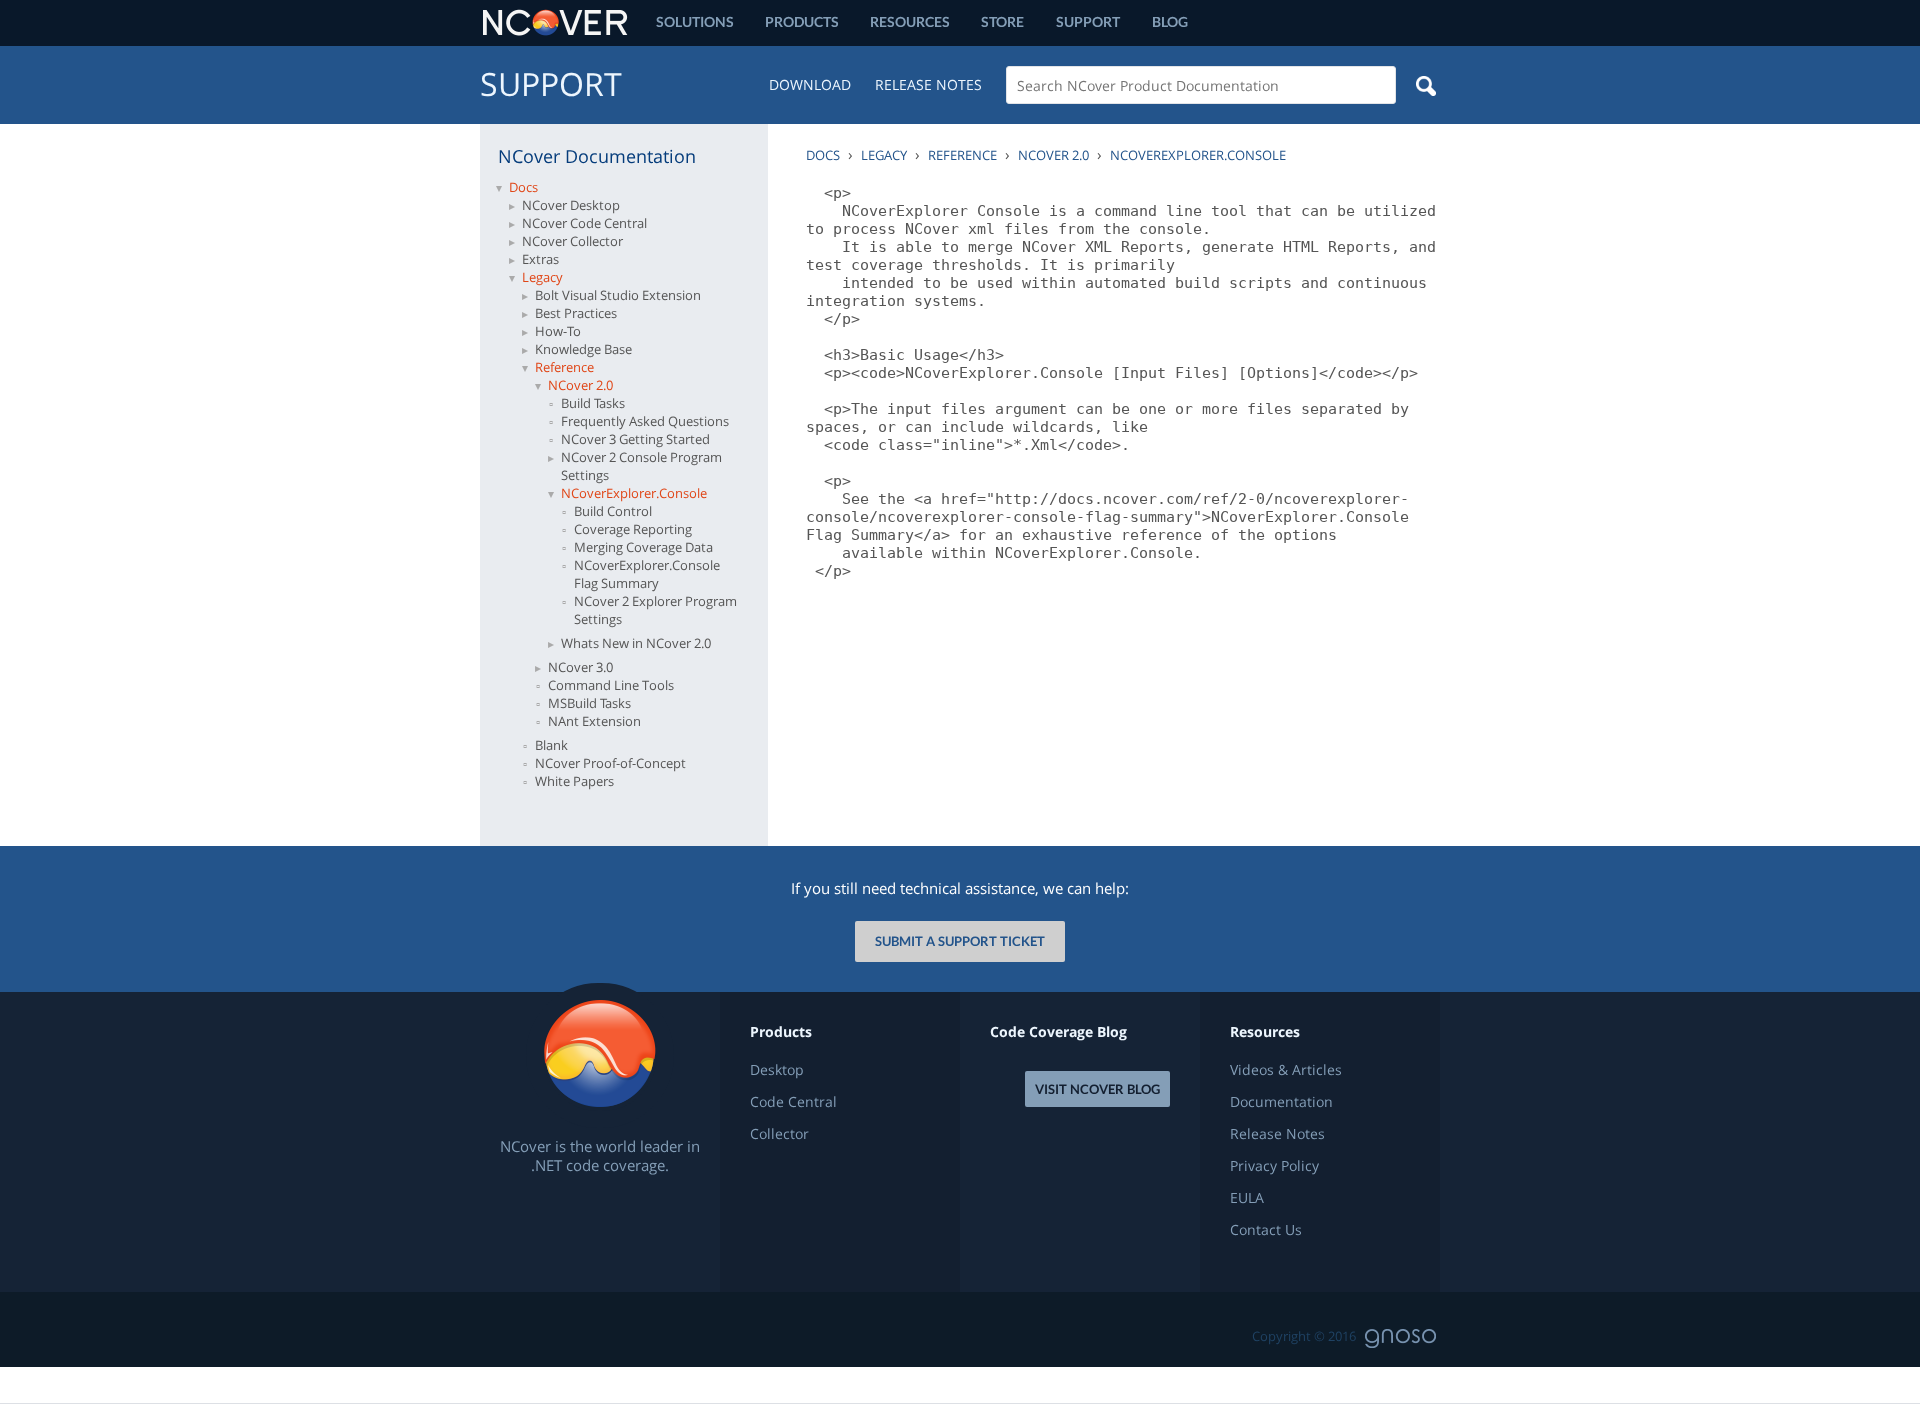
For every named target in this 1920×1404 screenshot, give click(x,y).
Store (1002, 21)
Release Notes (928, 84)
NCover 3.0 (580, 667)
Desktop (777, 1070)
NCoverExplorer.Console (634, 493)
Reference (564, 367)
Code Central (793, 1102)
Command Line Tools (611, 685)
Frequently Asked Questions (645, 421)
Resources (910, 21)
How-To (558, 331)
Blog (1170, 21)
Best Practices (576, 313)
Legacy (542, 277)
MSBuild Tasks (589, 703)
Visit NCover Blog (1097, 1089)
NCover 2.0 (580, 385)
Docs (523, 187)
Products (802, 21)
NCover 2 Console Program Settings (641, 466)
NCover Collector (572, 241)
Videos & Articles (1286, 1070)
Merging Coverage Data (643, 547)
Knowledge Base (583, 349)
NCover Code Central (584, 223)
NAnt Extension (594, 721)
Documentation (1281, 1102)
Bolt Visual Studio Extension (618, 295)
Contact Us (1266, 1230)
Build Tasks (593, 403)
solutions (695, 21)
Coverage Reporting (633, 529)
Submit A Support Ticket (960, 941)
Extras (540, 259)
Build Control (613, 511)
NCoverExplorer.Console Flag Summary (647, 574)
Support (1088, 21)
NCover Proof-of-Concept (610, 763)
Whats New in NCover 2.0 (636, 643)
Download (810, 84)
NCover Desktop (571, 205)
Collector (779, 1134)
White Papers (574, 781)
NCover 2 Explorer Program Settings (655, 610)
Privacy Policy (1274, 1166)
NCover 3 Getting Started (635, 439)
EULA (1247, 1198)
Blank (551, 745)
